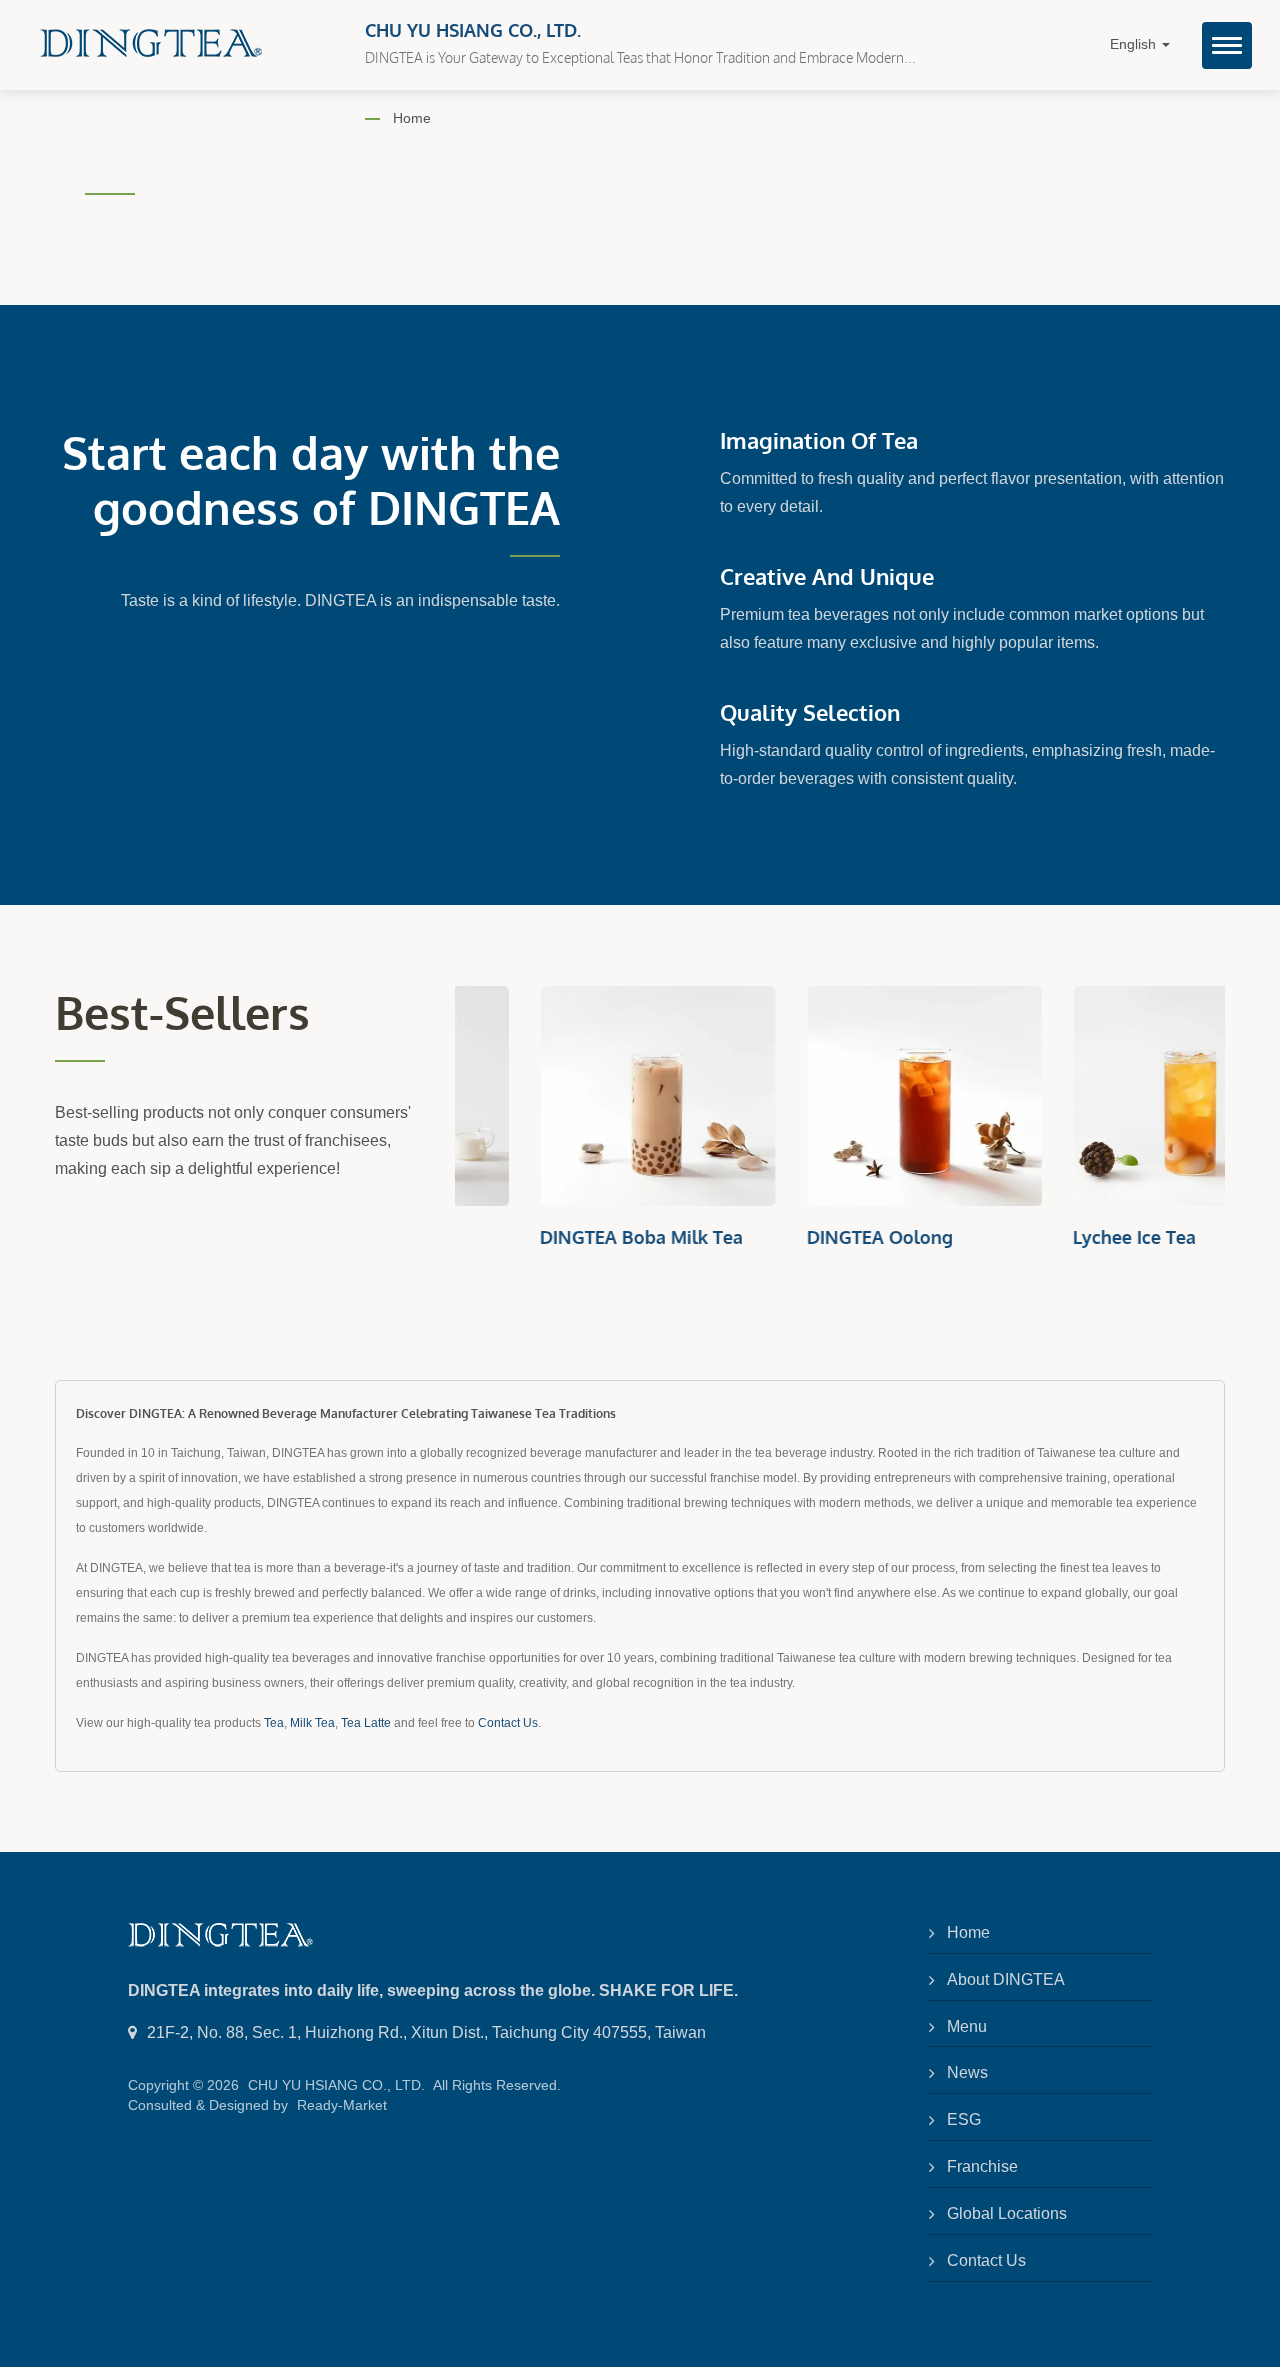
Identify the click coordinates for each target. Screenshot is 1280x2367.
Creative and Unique (827, 576)
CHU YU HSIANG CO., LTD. (336, 2085)
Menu (967, 2026)
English (1135, 44)
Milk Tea (312, 1723)
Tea (274, 1723)
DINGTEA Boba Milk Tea (558, 1237)
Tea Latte (366, 1723)
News (967, 2072)
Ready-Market (342, 2105)
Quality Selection (810, 712)
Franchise (982, 2166)
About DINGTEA (1006, 1979)
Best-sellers (182, 1012)
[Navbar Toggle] (1227, 45)
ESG (964, 2119)
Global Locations (1007, 2213)
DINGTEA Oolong (797, 1237)
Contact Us (508, 1723)
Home (412, 118)
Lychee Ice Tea (1051, 1237)
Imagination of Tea (819, 440)
